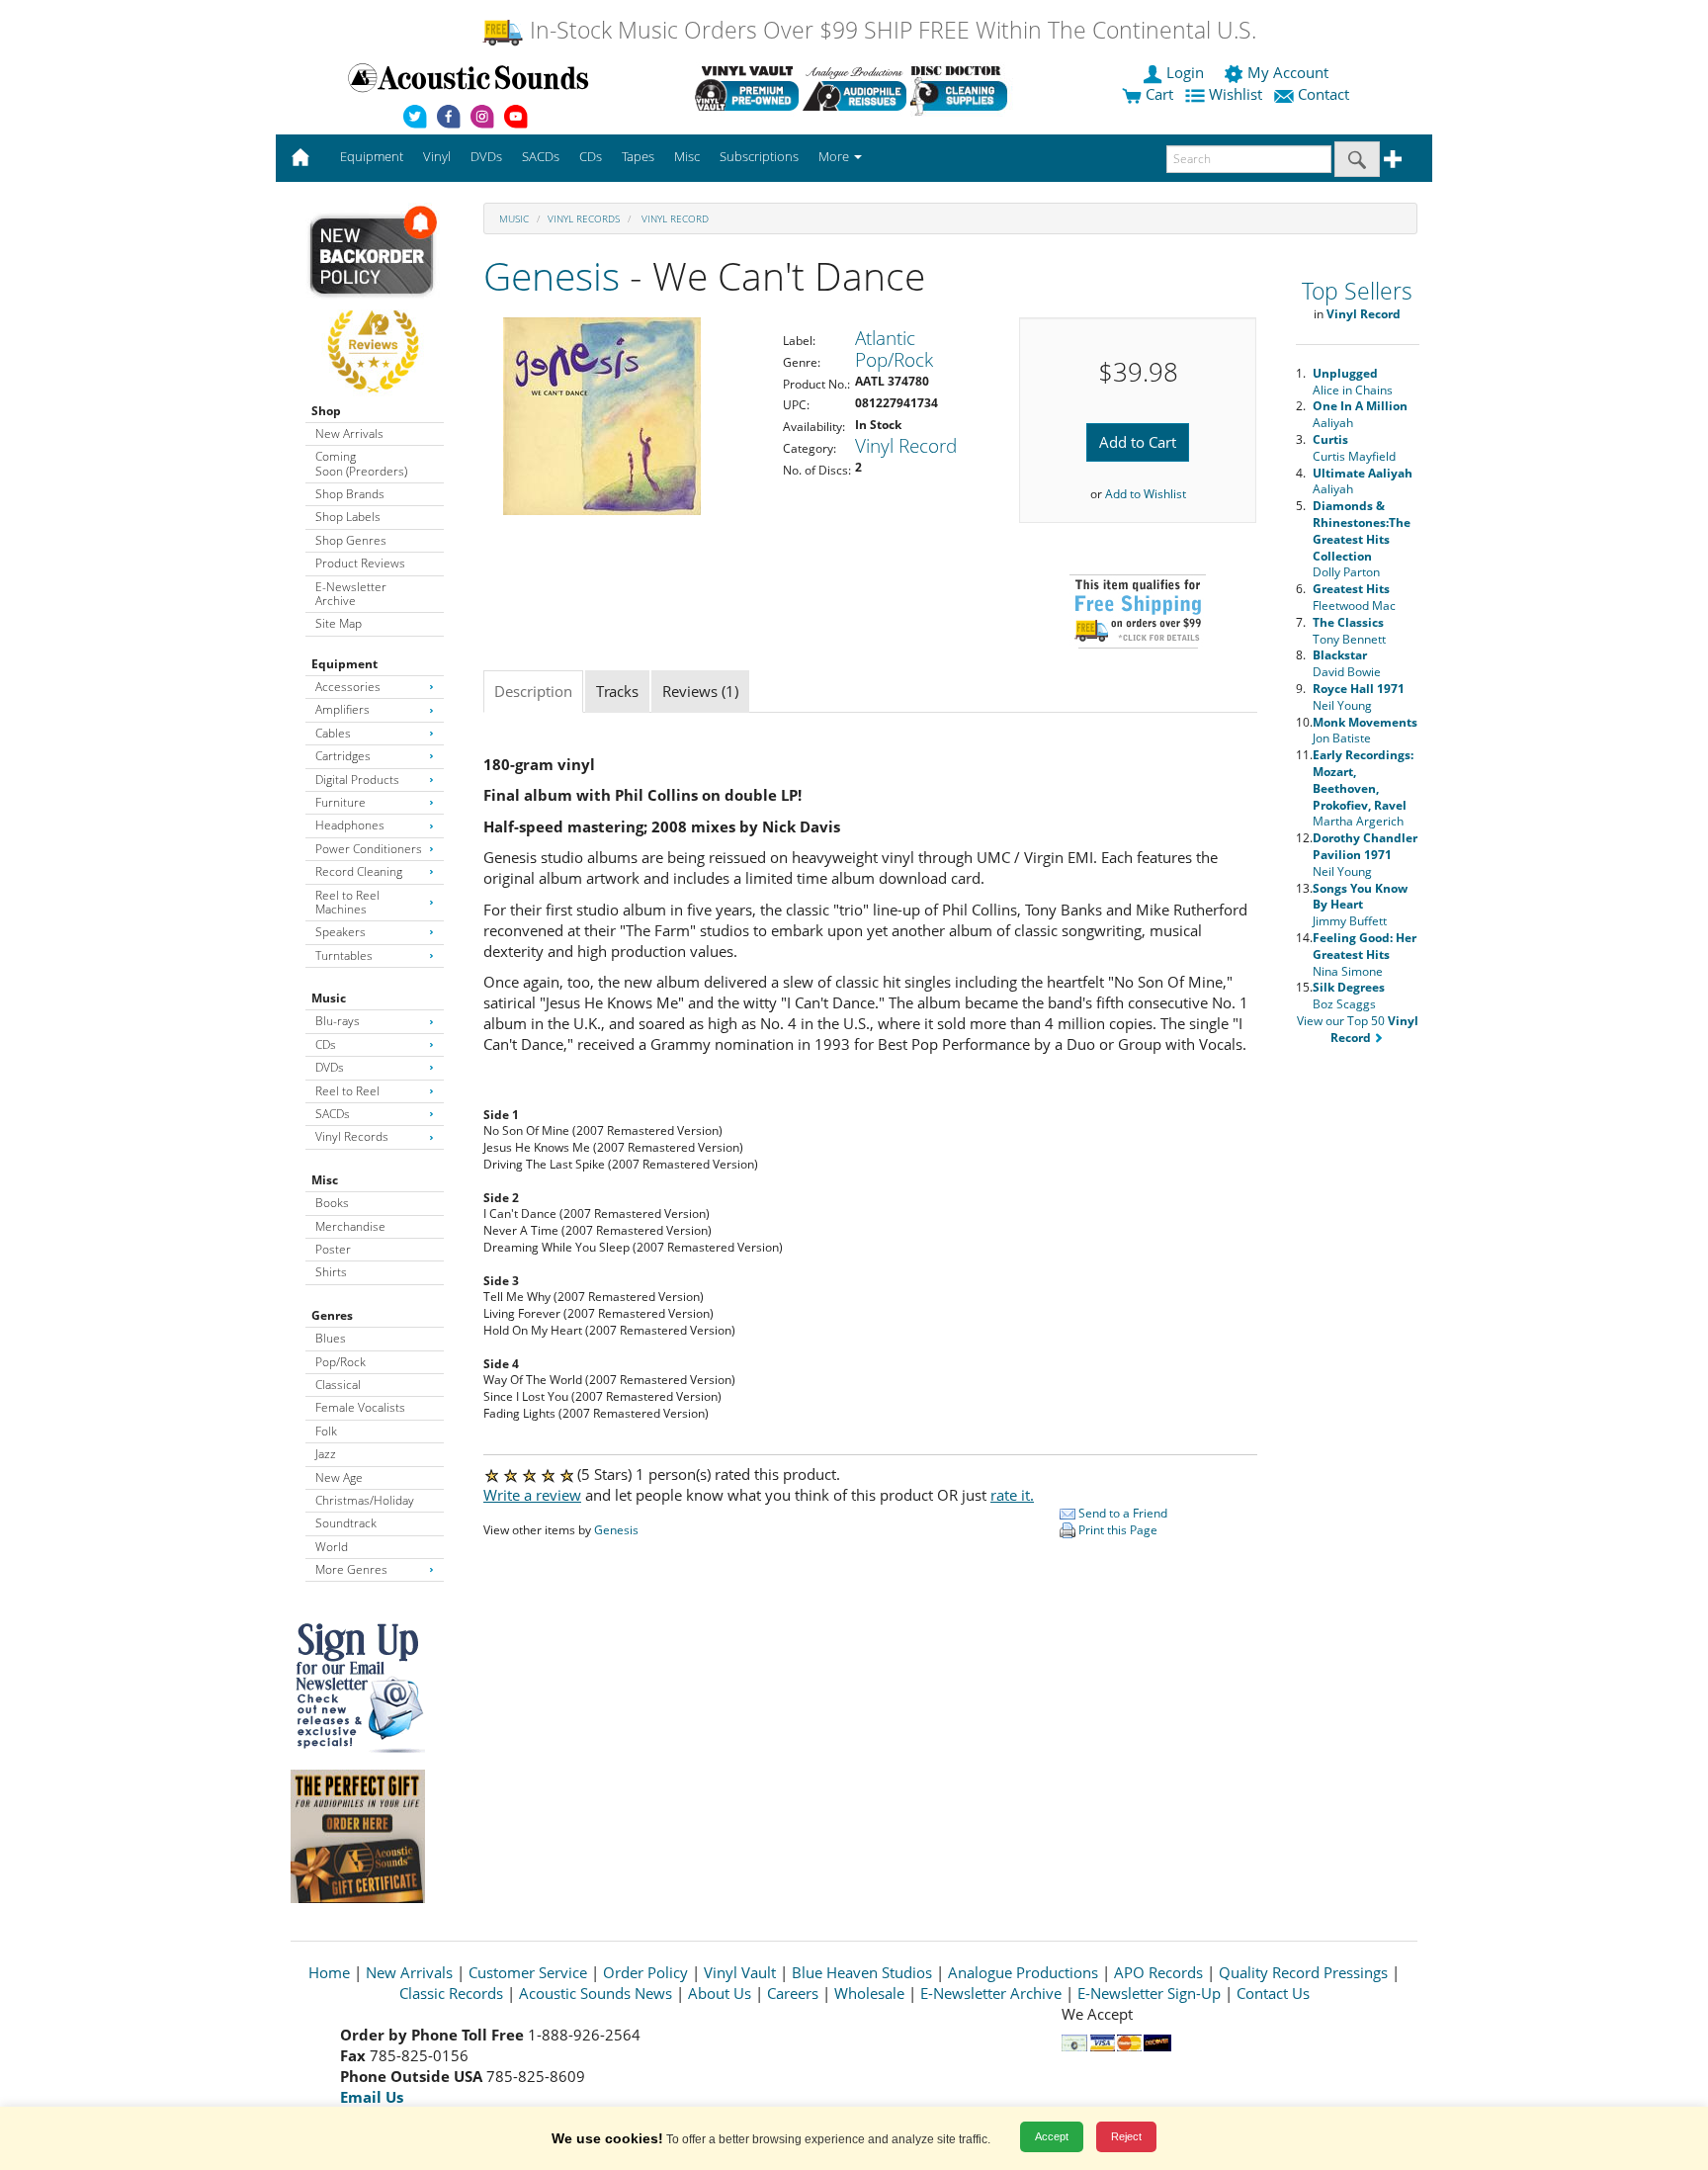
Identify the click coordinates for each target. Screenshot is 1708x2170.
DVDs (330, 1067)
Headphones (350, 825)
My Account (1288, 72)
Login (1185, 72)
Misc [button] (687, 156)
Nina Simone (1365, 955)
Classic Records (451, 1993)
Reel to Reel (347, 1091)
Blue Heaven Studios (862, 1972)
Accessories (348, 687)
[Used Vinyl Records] (747, 88)
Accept (1052, 2136)
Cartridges (343, 756)
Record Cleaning (359, 871)
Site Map (339, 623)
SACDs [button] (541, 156)
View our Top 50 (1358, 1029)
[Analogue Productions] (854, 88)
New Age (339, 1477)
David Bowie (1347, 663)
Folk (326, 1431)
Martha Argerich (1363, 788)
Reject (1126, 2136)
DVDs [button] (486, 156)
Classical (338, 1385)
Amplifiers (342, 709)
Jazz (326, 1454)
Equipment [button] (372, 156)
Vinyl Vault (740, 1972)
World (332, 1547)
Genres (332, 1315)
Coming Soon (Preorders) (361, 463)
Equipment (344, 664)
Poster (333, 1249)
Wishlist (1236, 94)
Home (329, 1972)
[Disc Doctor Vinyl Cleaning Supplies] (962, 88)
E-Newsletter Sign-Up (1149, 1993)
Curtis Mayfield (1354, 448)
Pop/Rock (341, 1362)
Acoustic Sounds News (596, 1993)
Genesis (552, 275)
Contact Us (1273, 1993)
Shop (326, 411)
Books (332, 1203)
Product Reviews (360, 563)
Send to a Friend (1121, 1513)
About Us (720, 1993)
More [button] (835, 156)
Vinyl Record (674, 218)
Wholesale (869, 1993)
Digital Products (357, 780)
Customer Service (528, 1972)
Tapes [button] (638, 156)
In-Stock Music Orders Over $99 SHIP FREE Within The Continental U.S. (890, 30)
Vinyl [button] (437, 156)
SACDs (333, 1114)
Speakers (341, 932)
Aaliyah (1360, 414)
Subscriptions (759, 156)
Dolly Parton (1362, 539)
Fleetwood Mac (1354, 597)
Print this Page (1116, 1530)
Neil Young (1359, 697)
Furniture (341, 802)
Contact (1324, 94)
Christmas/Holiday (365, 1500)
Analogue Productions (1023, 1972)
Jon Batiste (1365, 731)
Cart (1157, 94)
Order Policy (645, 1972)
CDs (326, 1044)
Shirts (331, 1272)
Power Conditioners (369, 849)
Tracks (617, 691)
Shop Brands (350, 494)
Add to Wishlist (1146, 494)
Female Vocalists (360, 1407)
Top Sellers (1357, 291)
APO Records (1158, 1972)
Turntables (344, 955)
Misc (325, 1180)
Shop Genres (351, 540)
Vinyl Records (352, 1136)
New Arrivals (349, 434)
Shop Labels (348, 517)
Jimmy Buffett (1360, 905)
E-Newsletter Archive (351, 594)
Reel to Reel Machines (347, 902)
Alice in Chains (1353, 382)
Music (329, 998)
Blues (331, 1338)
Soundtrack (346, 1523)
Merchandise (350, 1226)
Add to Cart (1138, 442)
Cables (333, 733)
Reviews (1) (700, 691)
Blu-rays (338, 1021)
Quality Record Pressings (1303, 1972)
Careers (793, 1993)
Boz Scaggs (1349, 996)
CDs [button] (591, 156)
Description (533, 691)
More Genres (351, 1569)
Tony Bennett (1349, 631)
